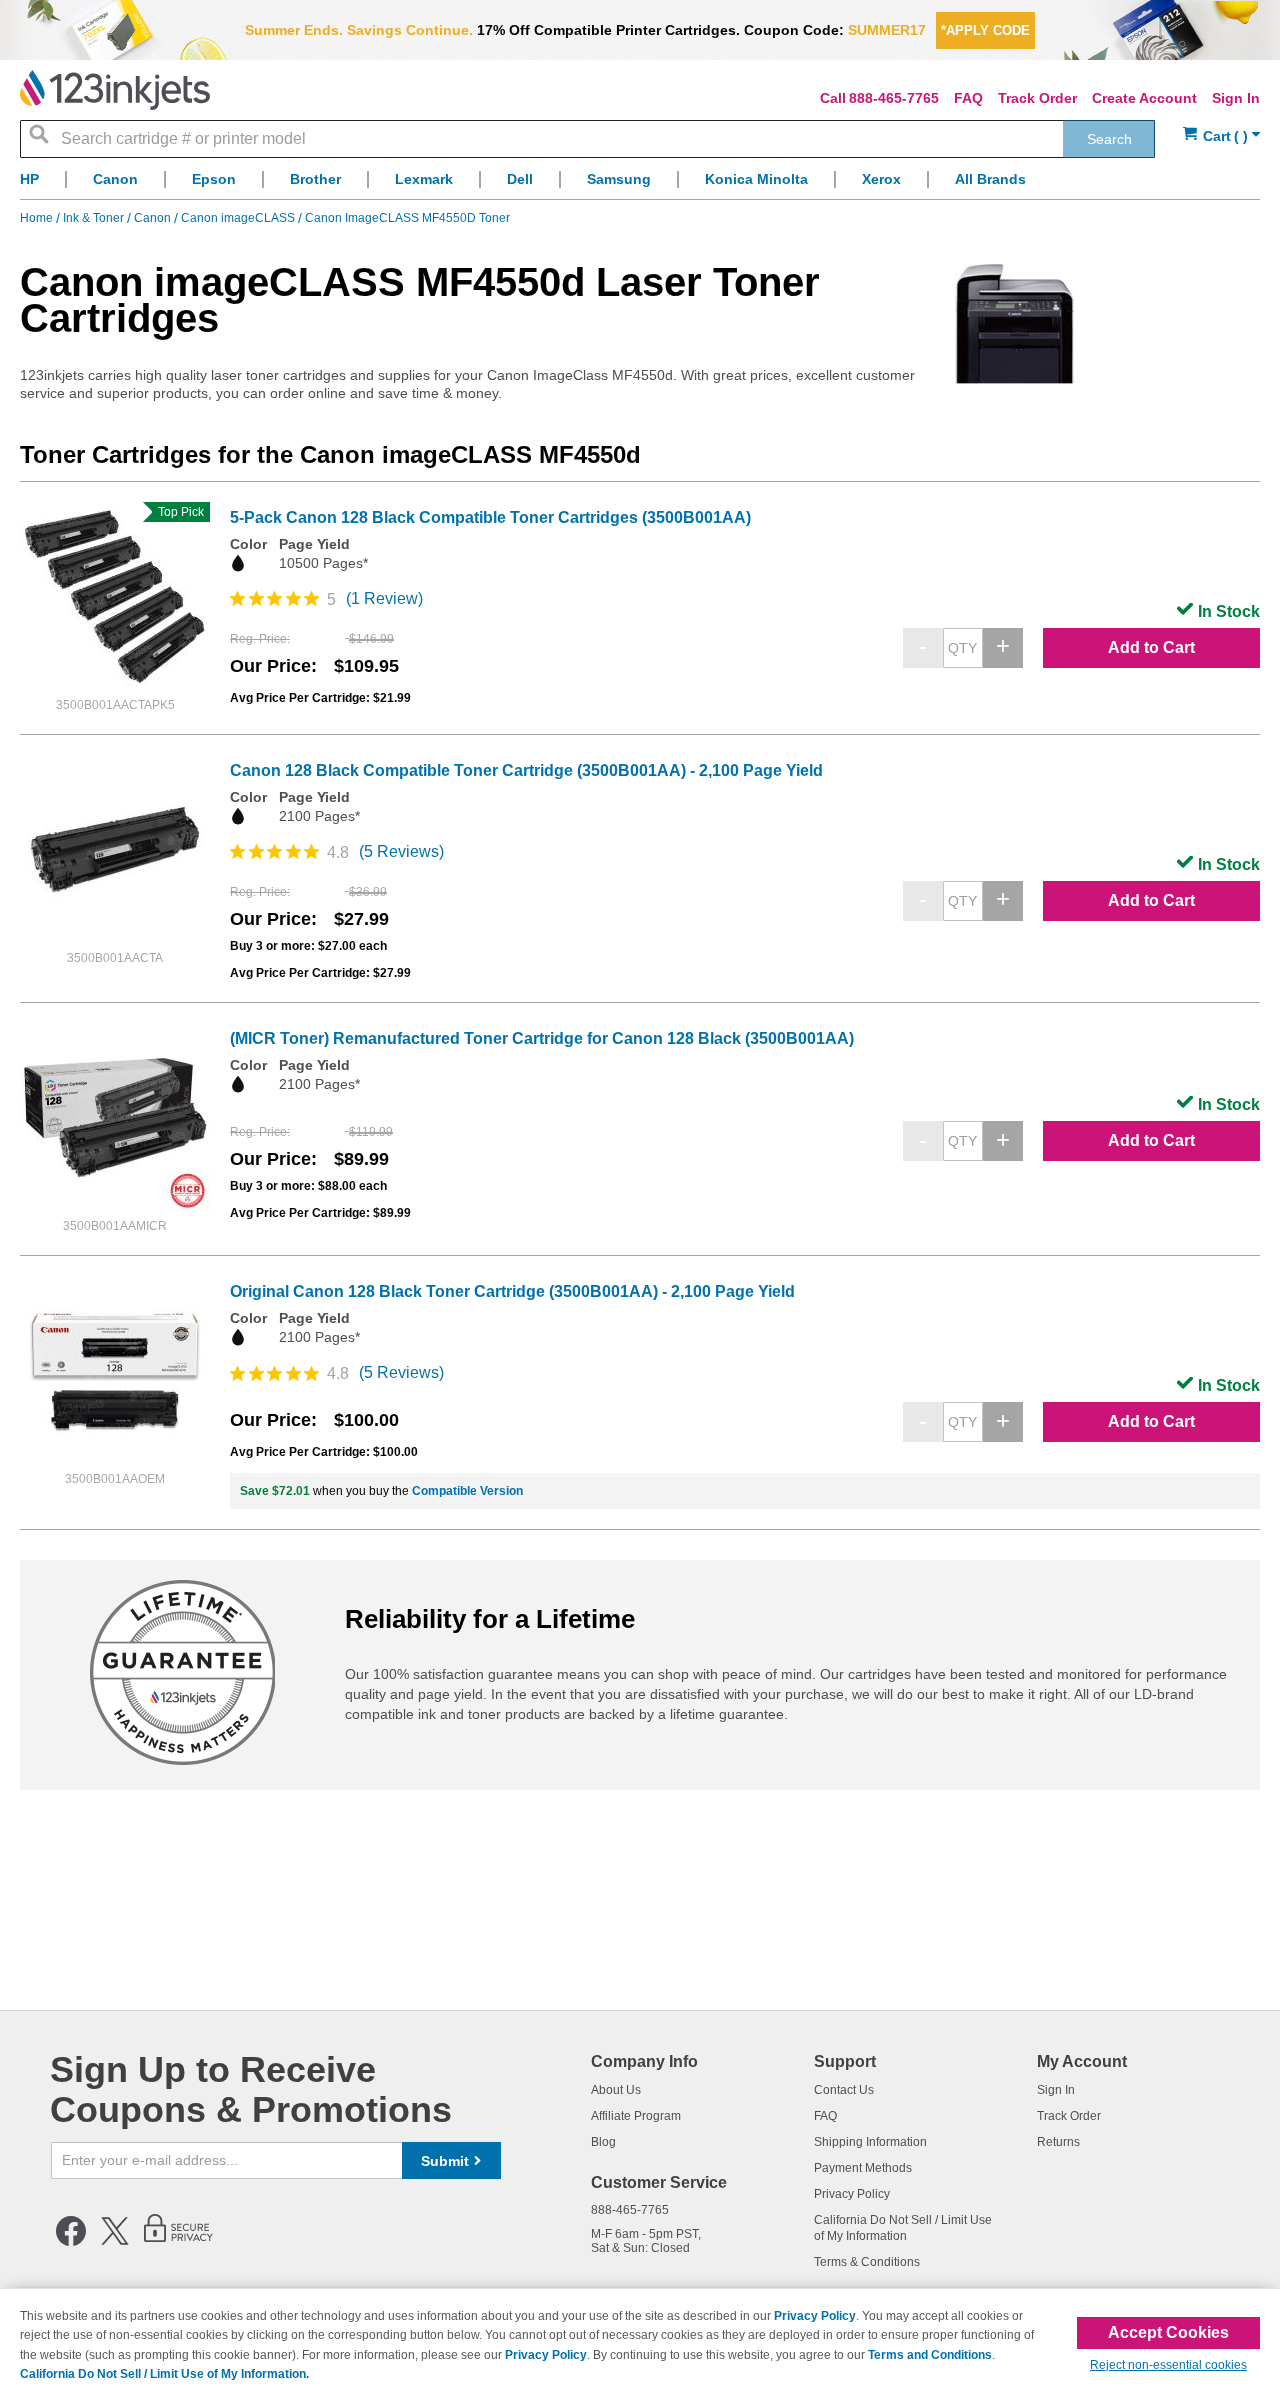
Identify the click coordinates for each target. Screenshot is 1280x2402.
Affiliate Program (636, 2116)
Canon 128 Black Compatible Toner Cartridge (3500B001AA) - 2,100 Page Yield (526, 770)
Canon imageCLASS (239, 218)
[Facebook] (71, 2242)
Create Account (1144, 98)
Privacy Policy (852, 2194)
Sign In (1236, 98)
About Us (616, 2090)
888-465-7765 (894, 98)
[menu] (640, 184)
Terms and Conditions (930, 2355)
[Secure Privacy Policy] (178, 2242)
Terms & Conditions (867, 2262)
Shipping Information (870, 2142)
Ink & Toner (95, 218)
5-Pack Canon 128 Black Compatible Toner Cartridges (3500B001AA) (490, 517)
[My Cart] (1221, 136)
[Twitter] (115, 2242)
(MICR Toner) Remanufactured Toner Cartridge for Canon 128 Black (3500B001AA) (542, 1038)
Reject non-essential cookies (1168, 2365)
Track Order (1037, 98)
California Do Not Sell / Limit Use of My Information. (164, 2374)
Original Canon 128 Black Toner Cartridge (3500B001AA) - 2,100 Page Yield (512, 1291)
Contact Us (844, 2090)
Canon (154, 218)
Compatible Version (467, 1491)
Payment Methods (863, 2168)
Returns (1058, 2142)
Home (38, 218)
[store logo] (115, 90)
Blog (603, 2142)
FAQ (968, 98)
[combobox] (587, 139)
